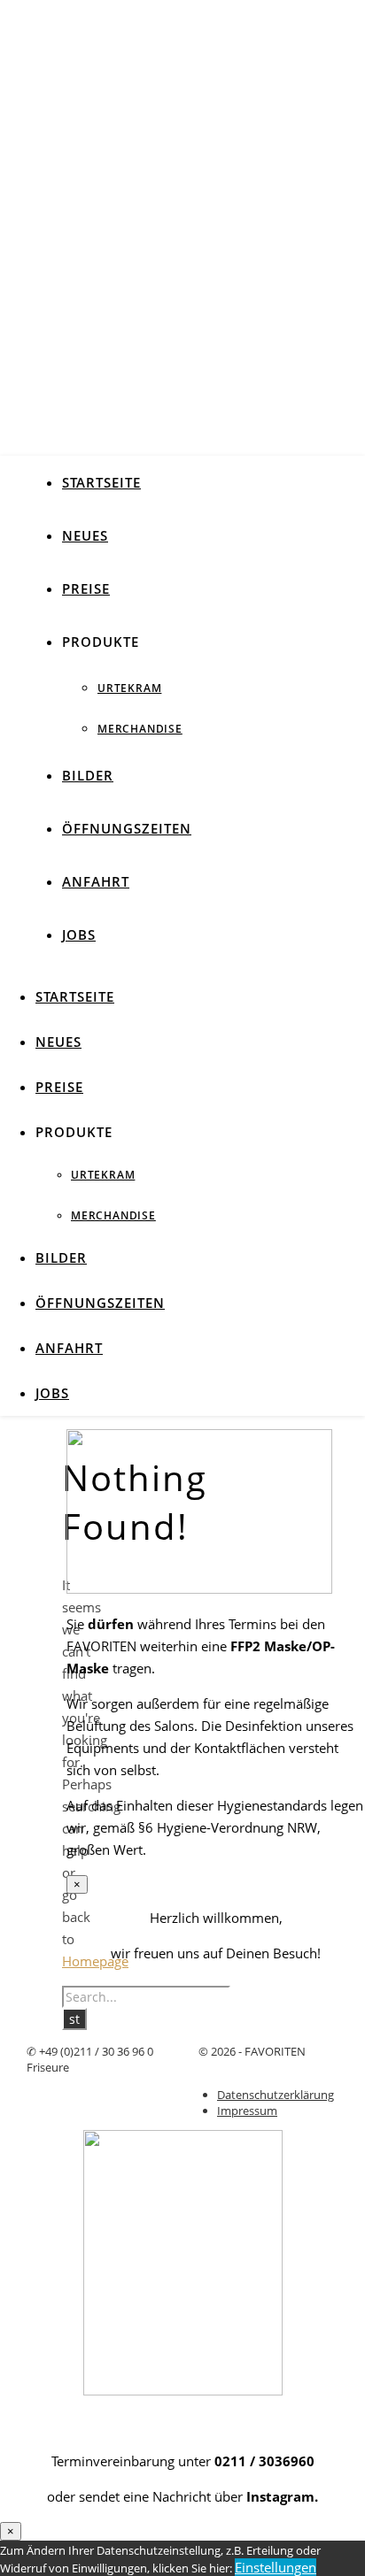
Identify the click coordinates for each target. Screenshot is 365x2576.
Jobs (79, 934)
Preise (86, 588)
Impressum (247, 2111)
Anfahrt (96, 881)
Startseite (101, 482)
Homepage (95, 1961)
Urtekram (129, 688)
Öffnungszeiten (127, 828)
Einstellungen (276, 2567)
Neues (85, 535)
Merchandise (140, 729)
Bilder (88, 775)
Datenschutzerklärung (276, 2095)
